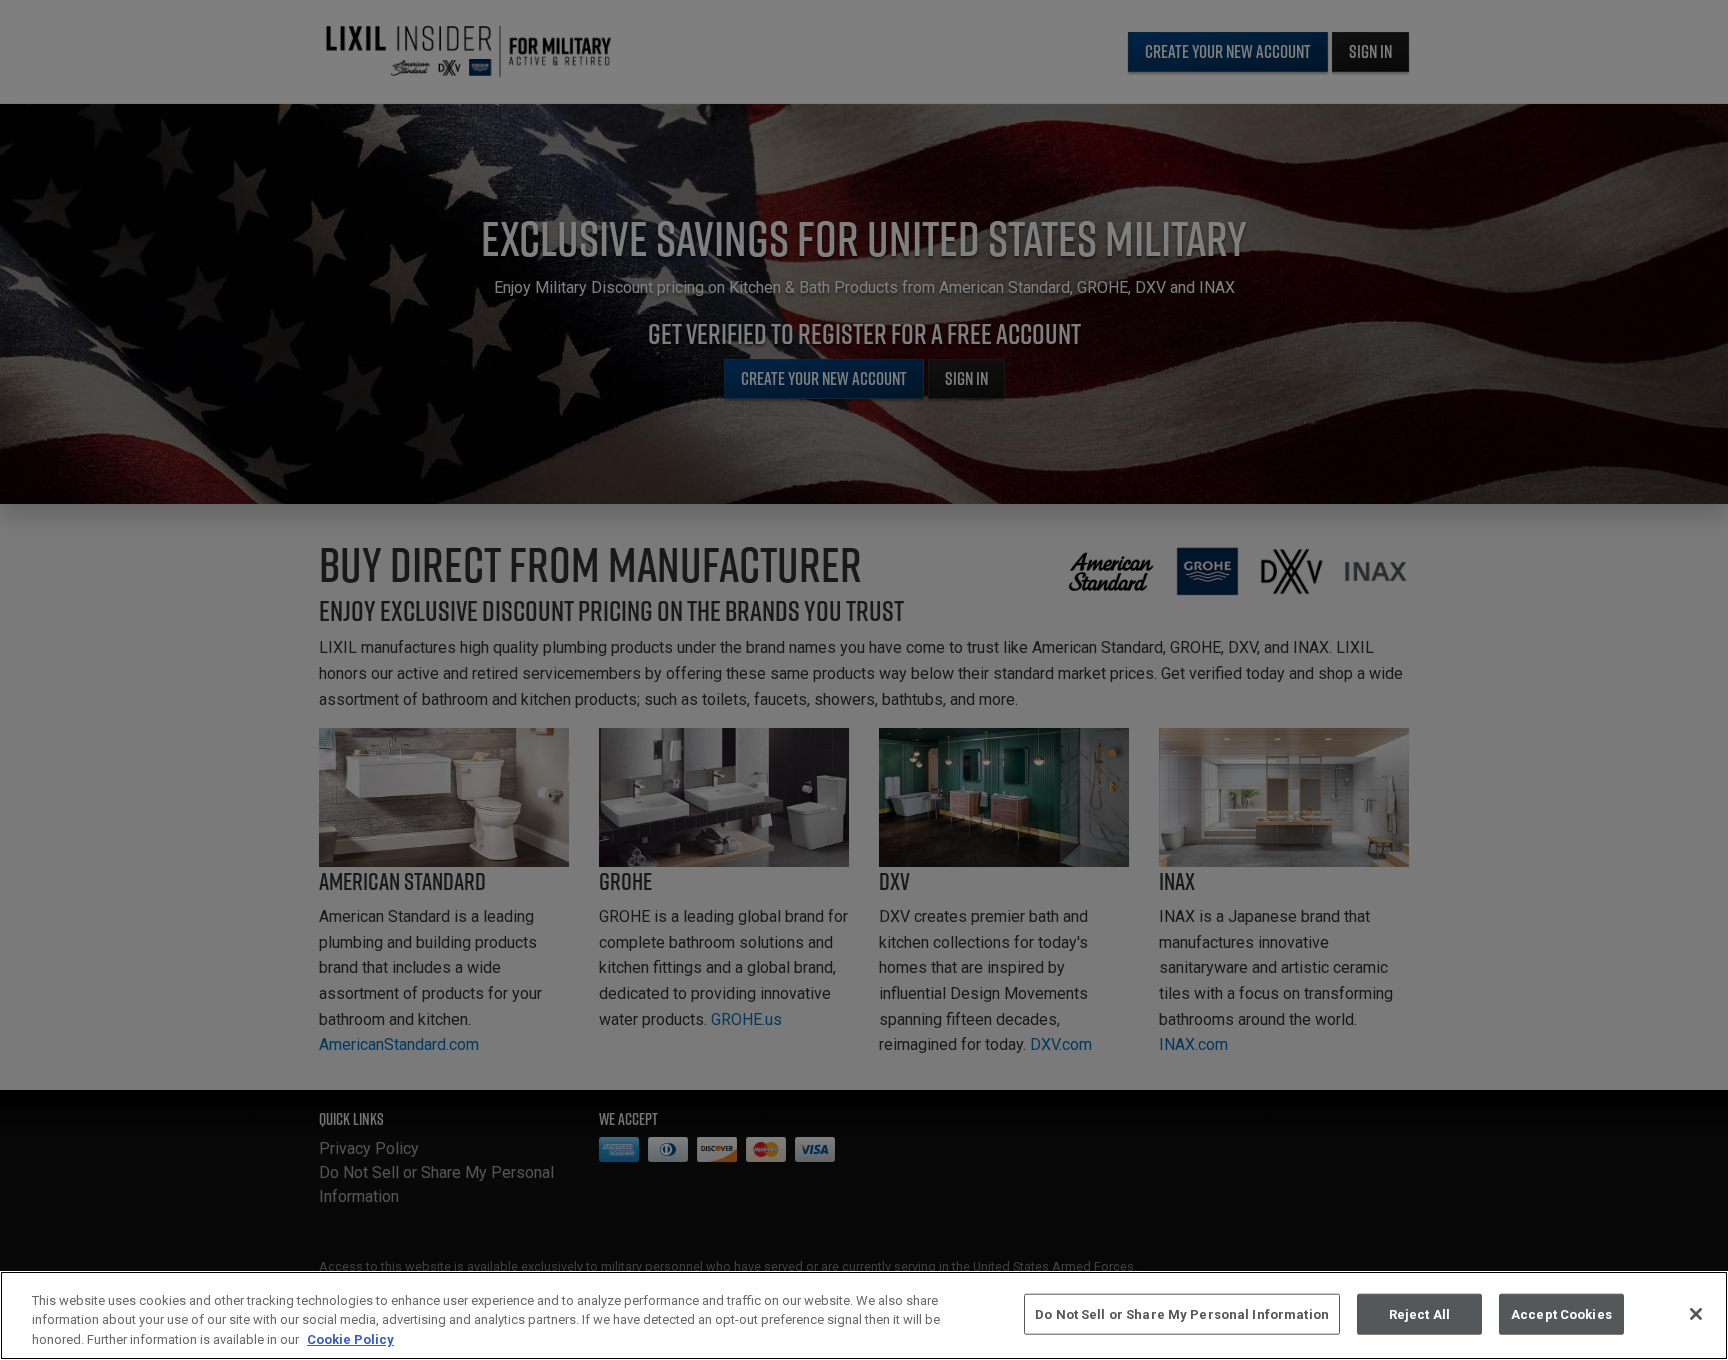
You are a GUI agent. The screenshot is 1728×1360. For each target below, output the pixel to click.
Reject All (1419, 1313)
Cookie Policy (350, 1339)
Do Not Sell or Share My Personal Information (1182, 1313)
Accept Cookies (1561, 1313)
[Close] (1696, 1314)
